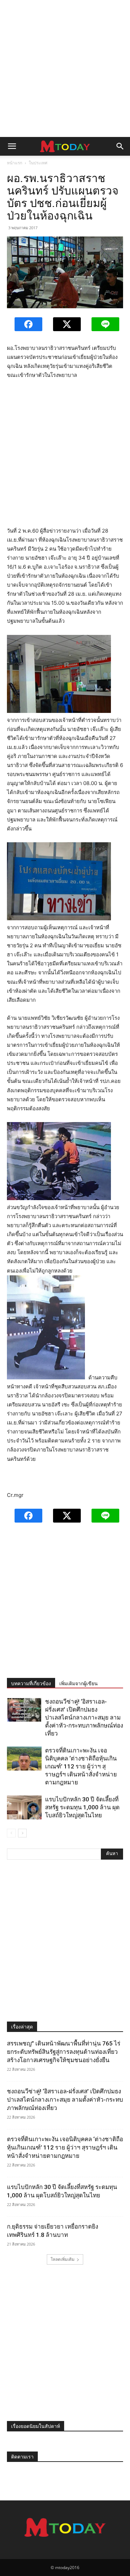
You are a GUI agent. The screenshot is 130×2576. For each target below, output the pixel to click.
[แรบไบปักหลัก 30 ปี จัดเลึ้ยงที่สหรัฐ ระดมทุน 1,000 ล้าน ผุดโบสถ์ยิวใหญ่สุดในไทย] (24, 1807)
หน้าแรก (15, 163)
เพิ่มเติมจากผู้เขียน (79, 1683)
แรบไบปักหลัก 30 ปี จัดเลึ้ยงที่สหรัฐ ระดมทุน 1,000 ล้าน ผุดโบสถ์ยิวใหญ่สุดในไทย (82, 1807)
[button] (12, 146)
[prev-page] (11, 1833)
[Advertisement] (65, 68)
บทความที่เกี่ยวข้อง (31, 1683)
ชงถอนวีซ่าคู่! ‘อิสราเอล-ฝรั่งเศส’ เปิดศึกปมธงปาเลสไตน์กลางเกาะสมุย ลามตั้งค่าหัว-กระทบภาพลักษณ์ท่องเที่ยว (84, 1717)
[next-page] (22, 1833)
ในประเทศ (38, 163)
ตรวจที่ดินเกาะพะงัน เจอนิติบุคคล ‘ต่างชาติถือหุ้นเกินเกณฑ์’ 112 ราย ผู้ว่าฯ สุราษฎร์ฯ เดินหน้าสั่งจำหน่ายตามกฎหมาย (81, 1766)
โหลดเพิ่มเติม (63, 2259)
